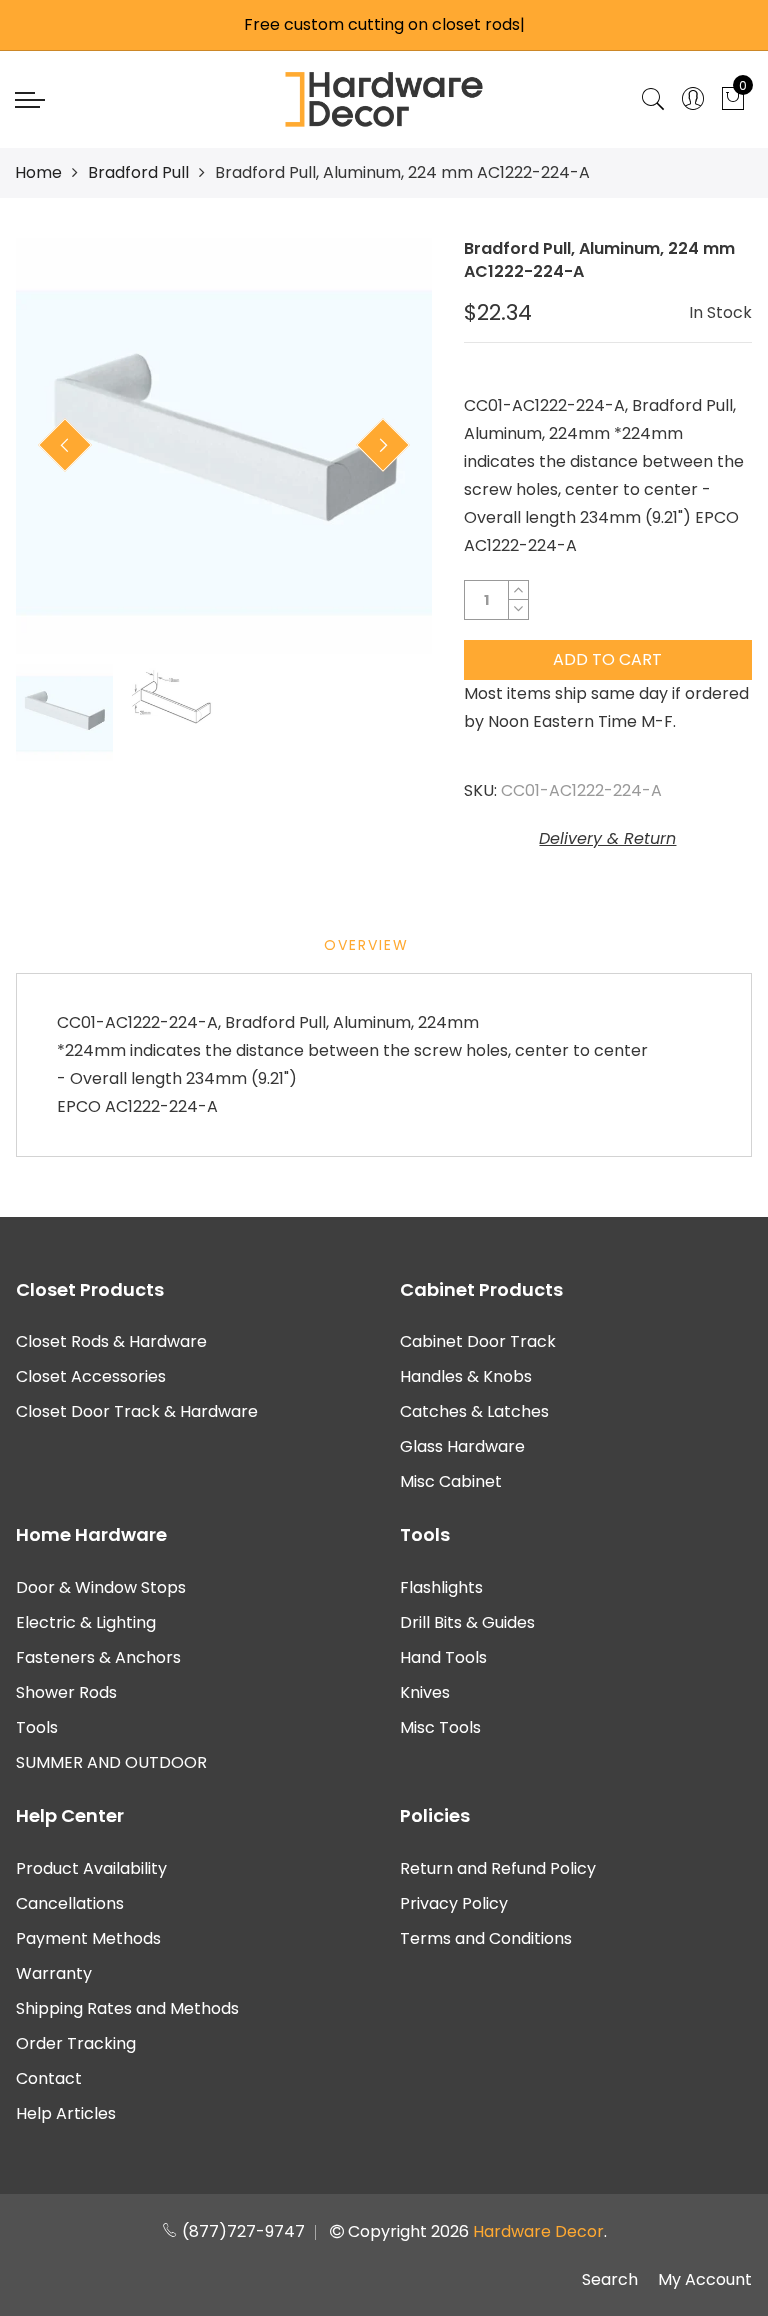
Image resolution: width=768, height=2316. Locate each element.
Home (38, 172)
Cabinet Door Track (478, 1341)
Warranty (54, 1973)
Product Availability (91, 1868)
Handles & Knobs (466, 1376)
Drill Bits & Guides (467, 1622)
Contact (49, 2078)
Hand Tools (443, 1657)
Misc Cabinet (451, 1481)
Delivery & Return (607, 838)
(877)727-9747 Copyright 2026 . (392, 2231)
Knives (425, 1692)
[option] (224, 446)
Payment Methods (88, 1938)
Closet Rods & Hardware (111, 1341)
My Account (705, 2279)
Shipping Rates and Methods (127, 2008)
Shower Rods (66, 1692)
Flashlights (441, 1587)
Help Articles (66, 2113)
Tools (37, 1727)
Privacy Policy (454, 1903)
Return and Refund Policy (498, 1868)
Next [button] (383, 445)
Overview (366, 945)
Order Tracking (76, 2043)
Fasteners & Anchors (98, 1657)
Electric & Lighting (86, 1622)
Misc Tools (440, 1727)
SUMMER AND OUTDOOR (111, 1762)
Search (610, 2279)
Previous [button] (65, 445)
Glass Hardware (462, 1446)
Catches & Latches (474, 1411)
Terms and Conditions (486, 1938)
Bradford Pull (138, 172)
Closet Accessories (91, 1376)
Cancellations (70, 1903)
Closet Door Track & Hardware (137, 1411)
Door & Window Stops (101, 1587)
